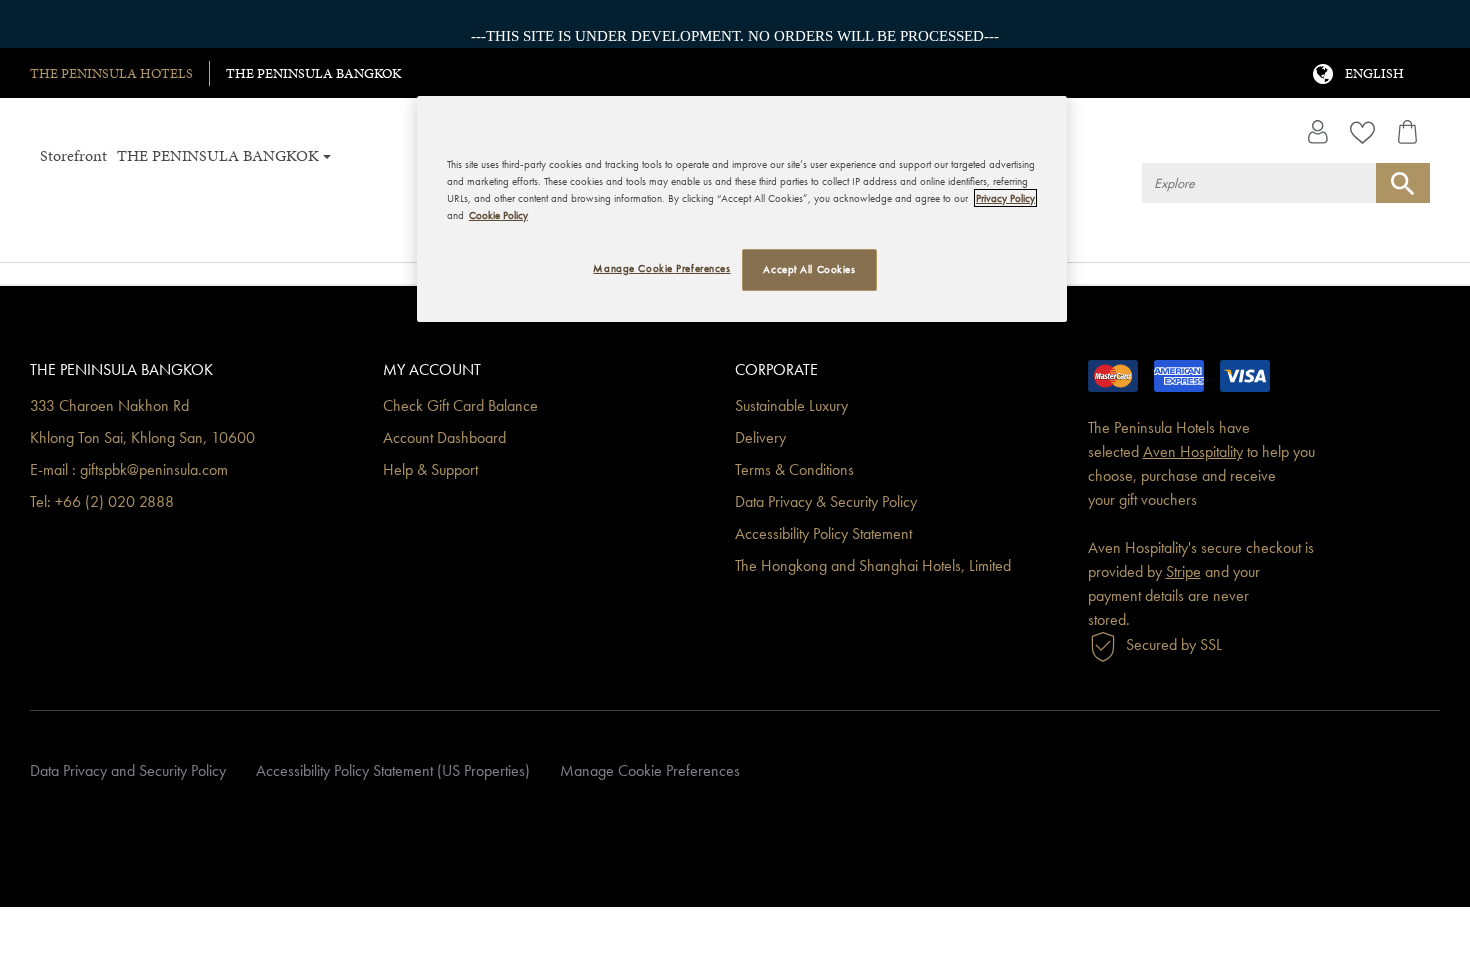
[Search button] (1403, 183)
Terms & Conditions (794, 470)
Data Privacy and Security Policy (128, 771)
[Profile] (1317, 132)
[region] (742, 209)
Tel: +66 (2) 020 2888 (102, 502)
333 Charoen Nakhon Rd (109, 406)
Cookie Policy (498, 215)
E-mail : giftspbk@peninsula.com (129, 470)
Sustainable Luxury (791, 406)
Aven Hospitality (1193, 452)
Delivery (760, 438)
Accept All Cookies (809, 269)
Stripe (1183, 572)
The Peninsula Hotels (111, 73)
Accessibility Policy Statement (823, 534)
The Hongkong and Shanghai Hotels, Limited (873, 566)
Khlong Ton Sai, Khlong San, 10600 (142, 438)
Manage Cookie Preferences (650, 771)
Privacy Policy (1005, 198)
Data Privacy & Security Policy (826, 502)
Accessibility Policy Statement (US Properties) (393, 771)
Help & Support (430, 470)
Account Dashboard (444, 438)
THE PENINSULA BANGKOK (313, 73)
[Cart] (1407, 132)
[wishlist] (1362, 132)
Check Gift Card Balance (460, 406)
